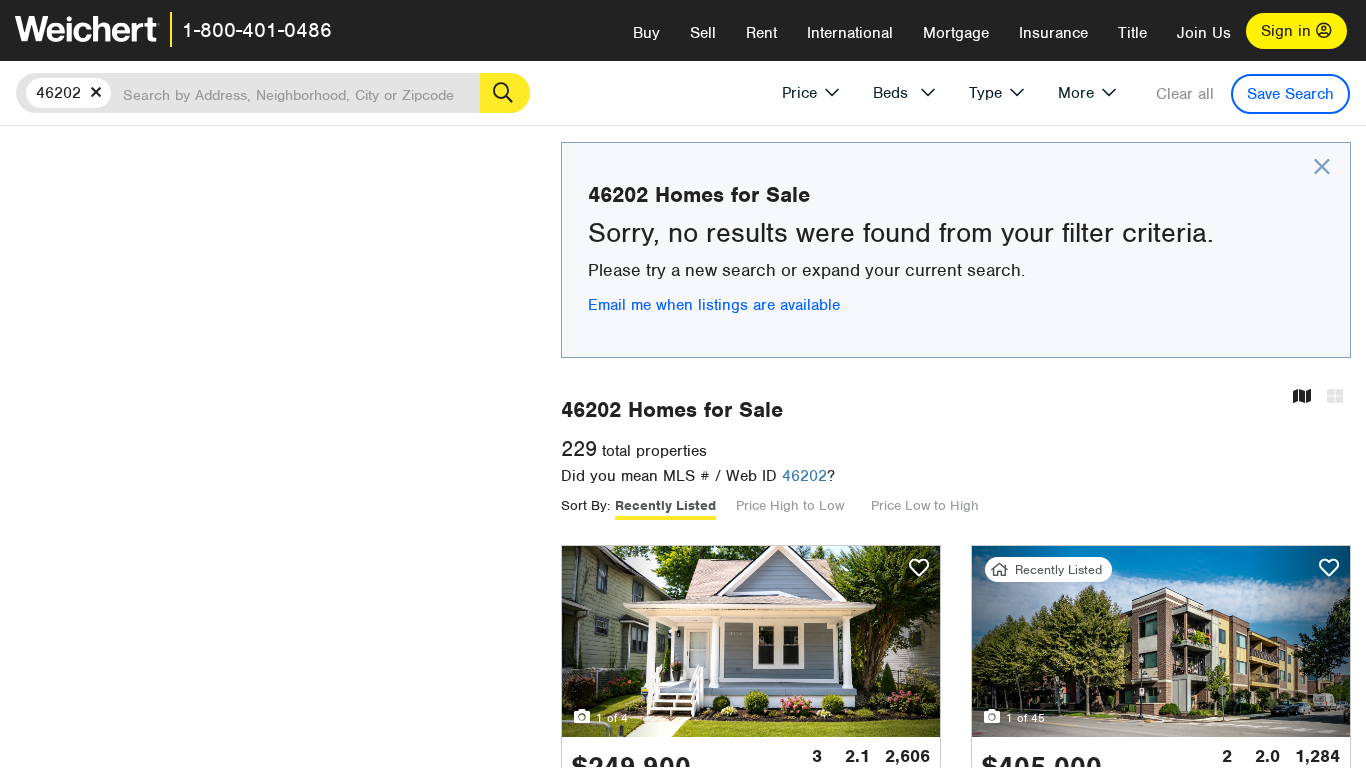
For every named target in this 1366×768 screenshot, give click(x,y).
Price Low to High (925, 505)
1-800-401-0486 (257, 30)
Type (985, 93)
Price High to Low (790, 505)
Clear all (1185, 94)
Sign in (1288, 31)
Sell (703, 33)
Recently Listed (665, 505)
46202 (804, 476)
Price (799, 93)
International (850, 33)
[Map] (1302, 397)
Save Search (1290, 94)
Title (1132, 33)
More (1076, 93)
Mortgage (956, 33)
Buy (646, 33)
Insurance (1053, 33)
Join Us (1204, 33)
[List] (1335, 397)
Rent (761, 33)
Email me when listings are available (714, 305)
